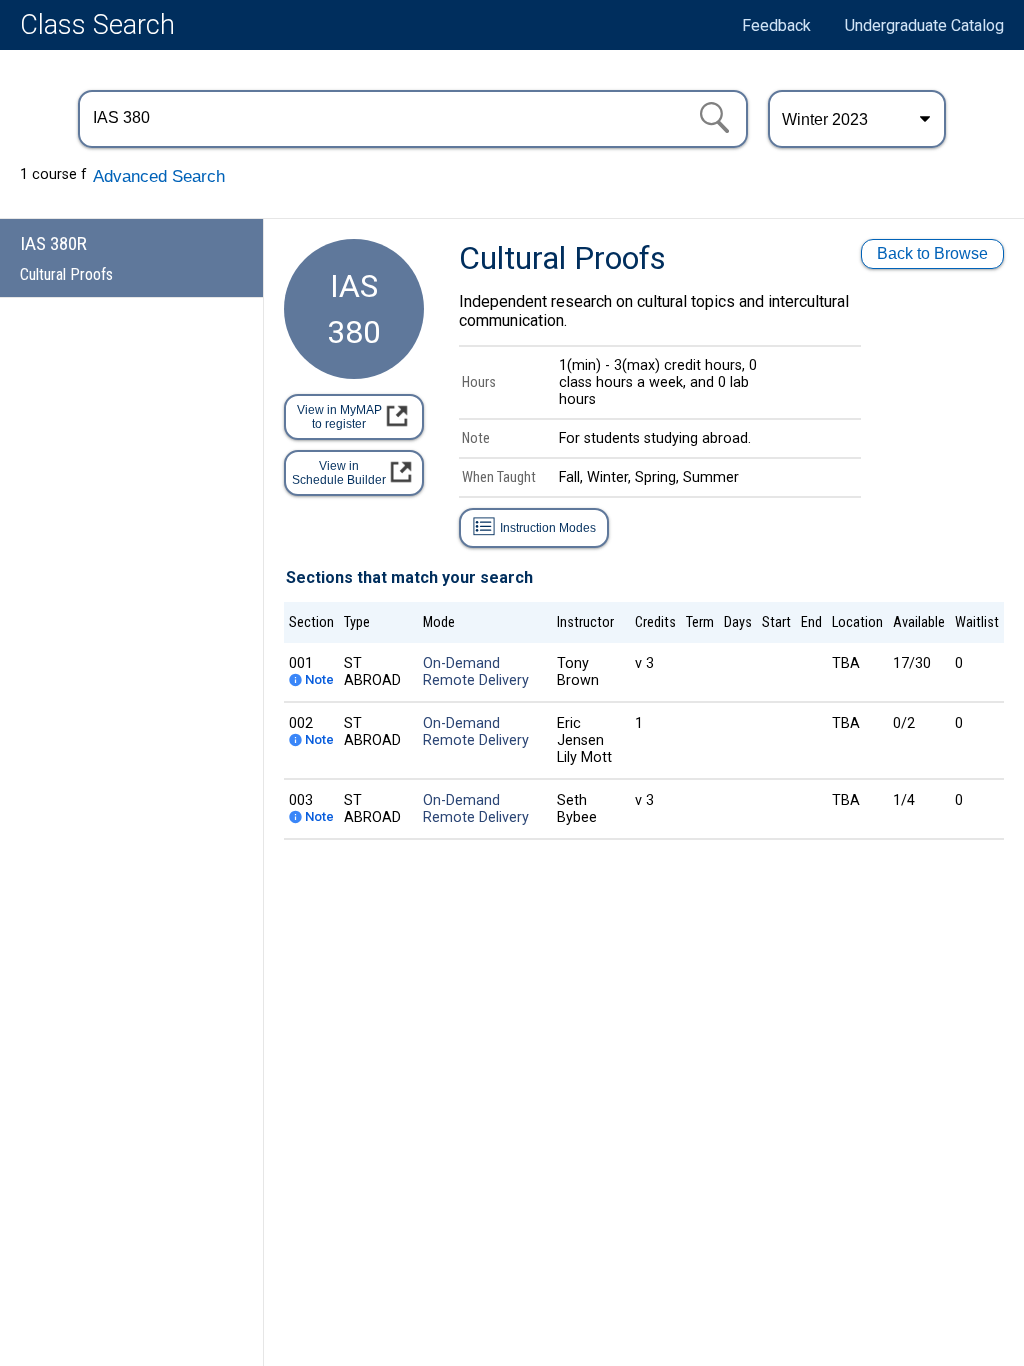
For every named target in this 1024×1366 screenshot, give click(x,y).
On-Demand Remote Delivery (476, 672)
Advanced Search (159, 176)
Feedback (776, 25)
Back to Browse (932, 253)
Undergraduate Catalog (924, 25)
